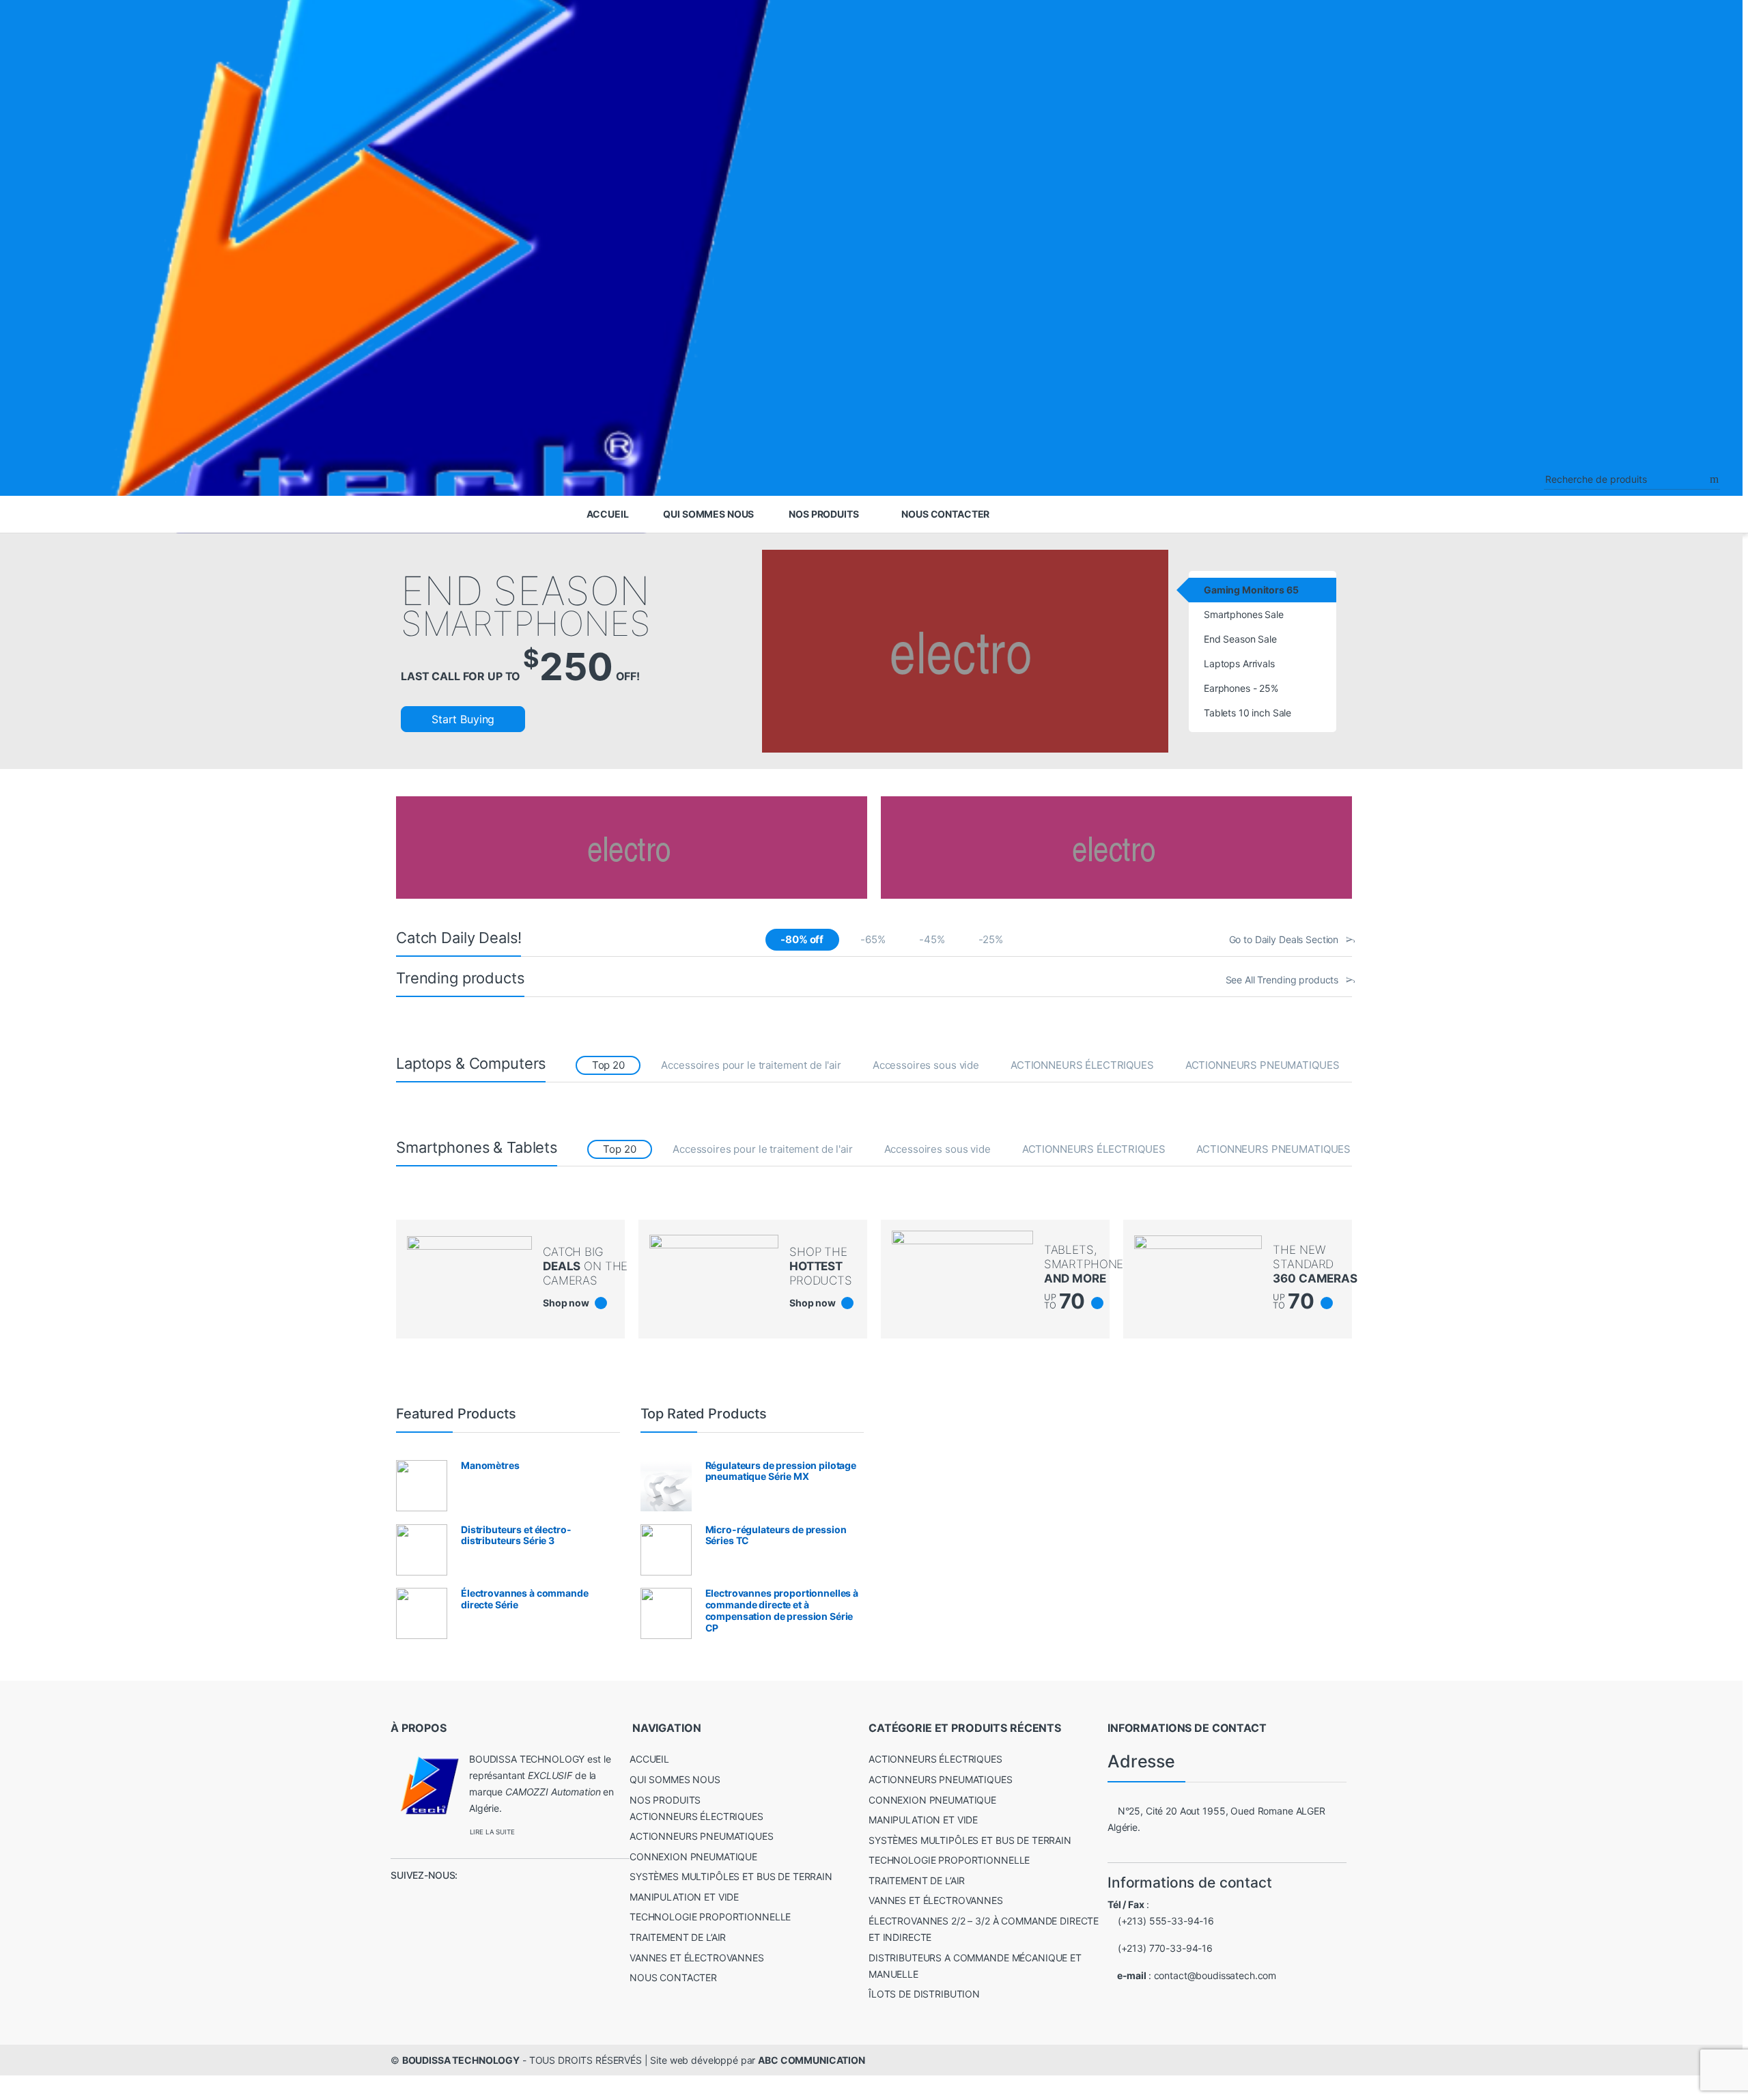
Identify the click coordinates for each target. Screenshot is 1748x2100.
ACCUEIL (608, 514)
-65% (873, 939)
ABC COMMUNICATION (812, 2060)
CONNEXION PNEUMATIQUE (693, 1857)
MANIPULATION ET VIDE (684, 1897)
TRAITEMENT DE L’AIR (678, 1937)
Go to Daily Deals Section (1284, 939)
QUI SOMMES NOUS (708, 514)
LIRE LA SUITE (492, 1832)
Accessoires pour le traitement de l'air (751, 1065)
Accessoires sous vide (926, 1065)
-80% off (802, 939)
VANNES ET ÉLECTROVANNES (697, 1958)
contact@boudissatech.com (1215, 1975)
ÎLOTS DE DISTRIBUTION (924, 1994)
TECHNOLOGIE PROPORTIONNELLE (710, 1917)
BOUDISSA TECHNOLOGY (461, 2060)
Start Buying (463, 719)
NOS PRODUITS (823, 514)
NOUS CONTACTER (945, 514)
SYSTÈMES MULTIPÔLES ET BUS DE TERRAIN (731, 1876)
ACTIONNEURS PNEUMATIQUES (1263, 1065)
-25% (990, 939)
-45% (932, 939)
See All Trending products (1282, 980)
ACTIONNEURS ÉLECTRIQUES (1082, 1065)
